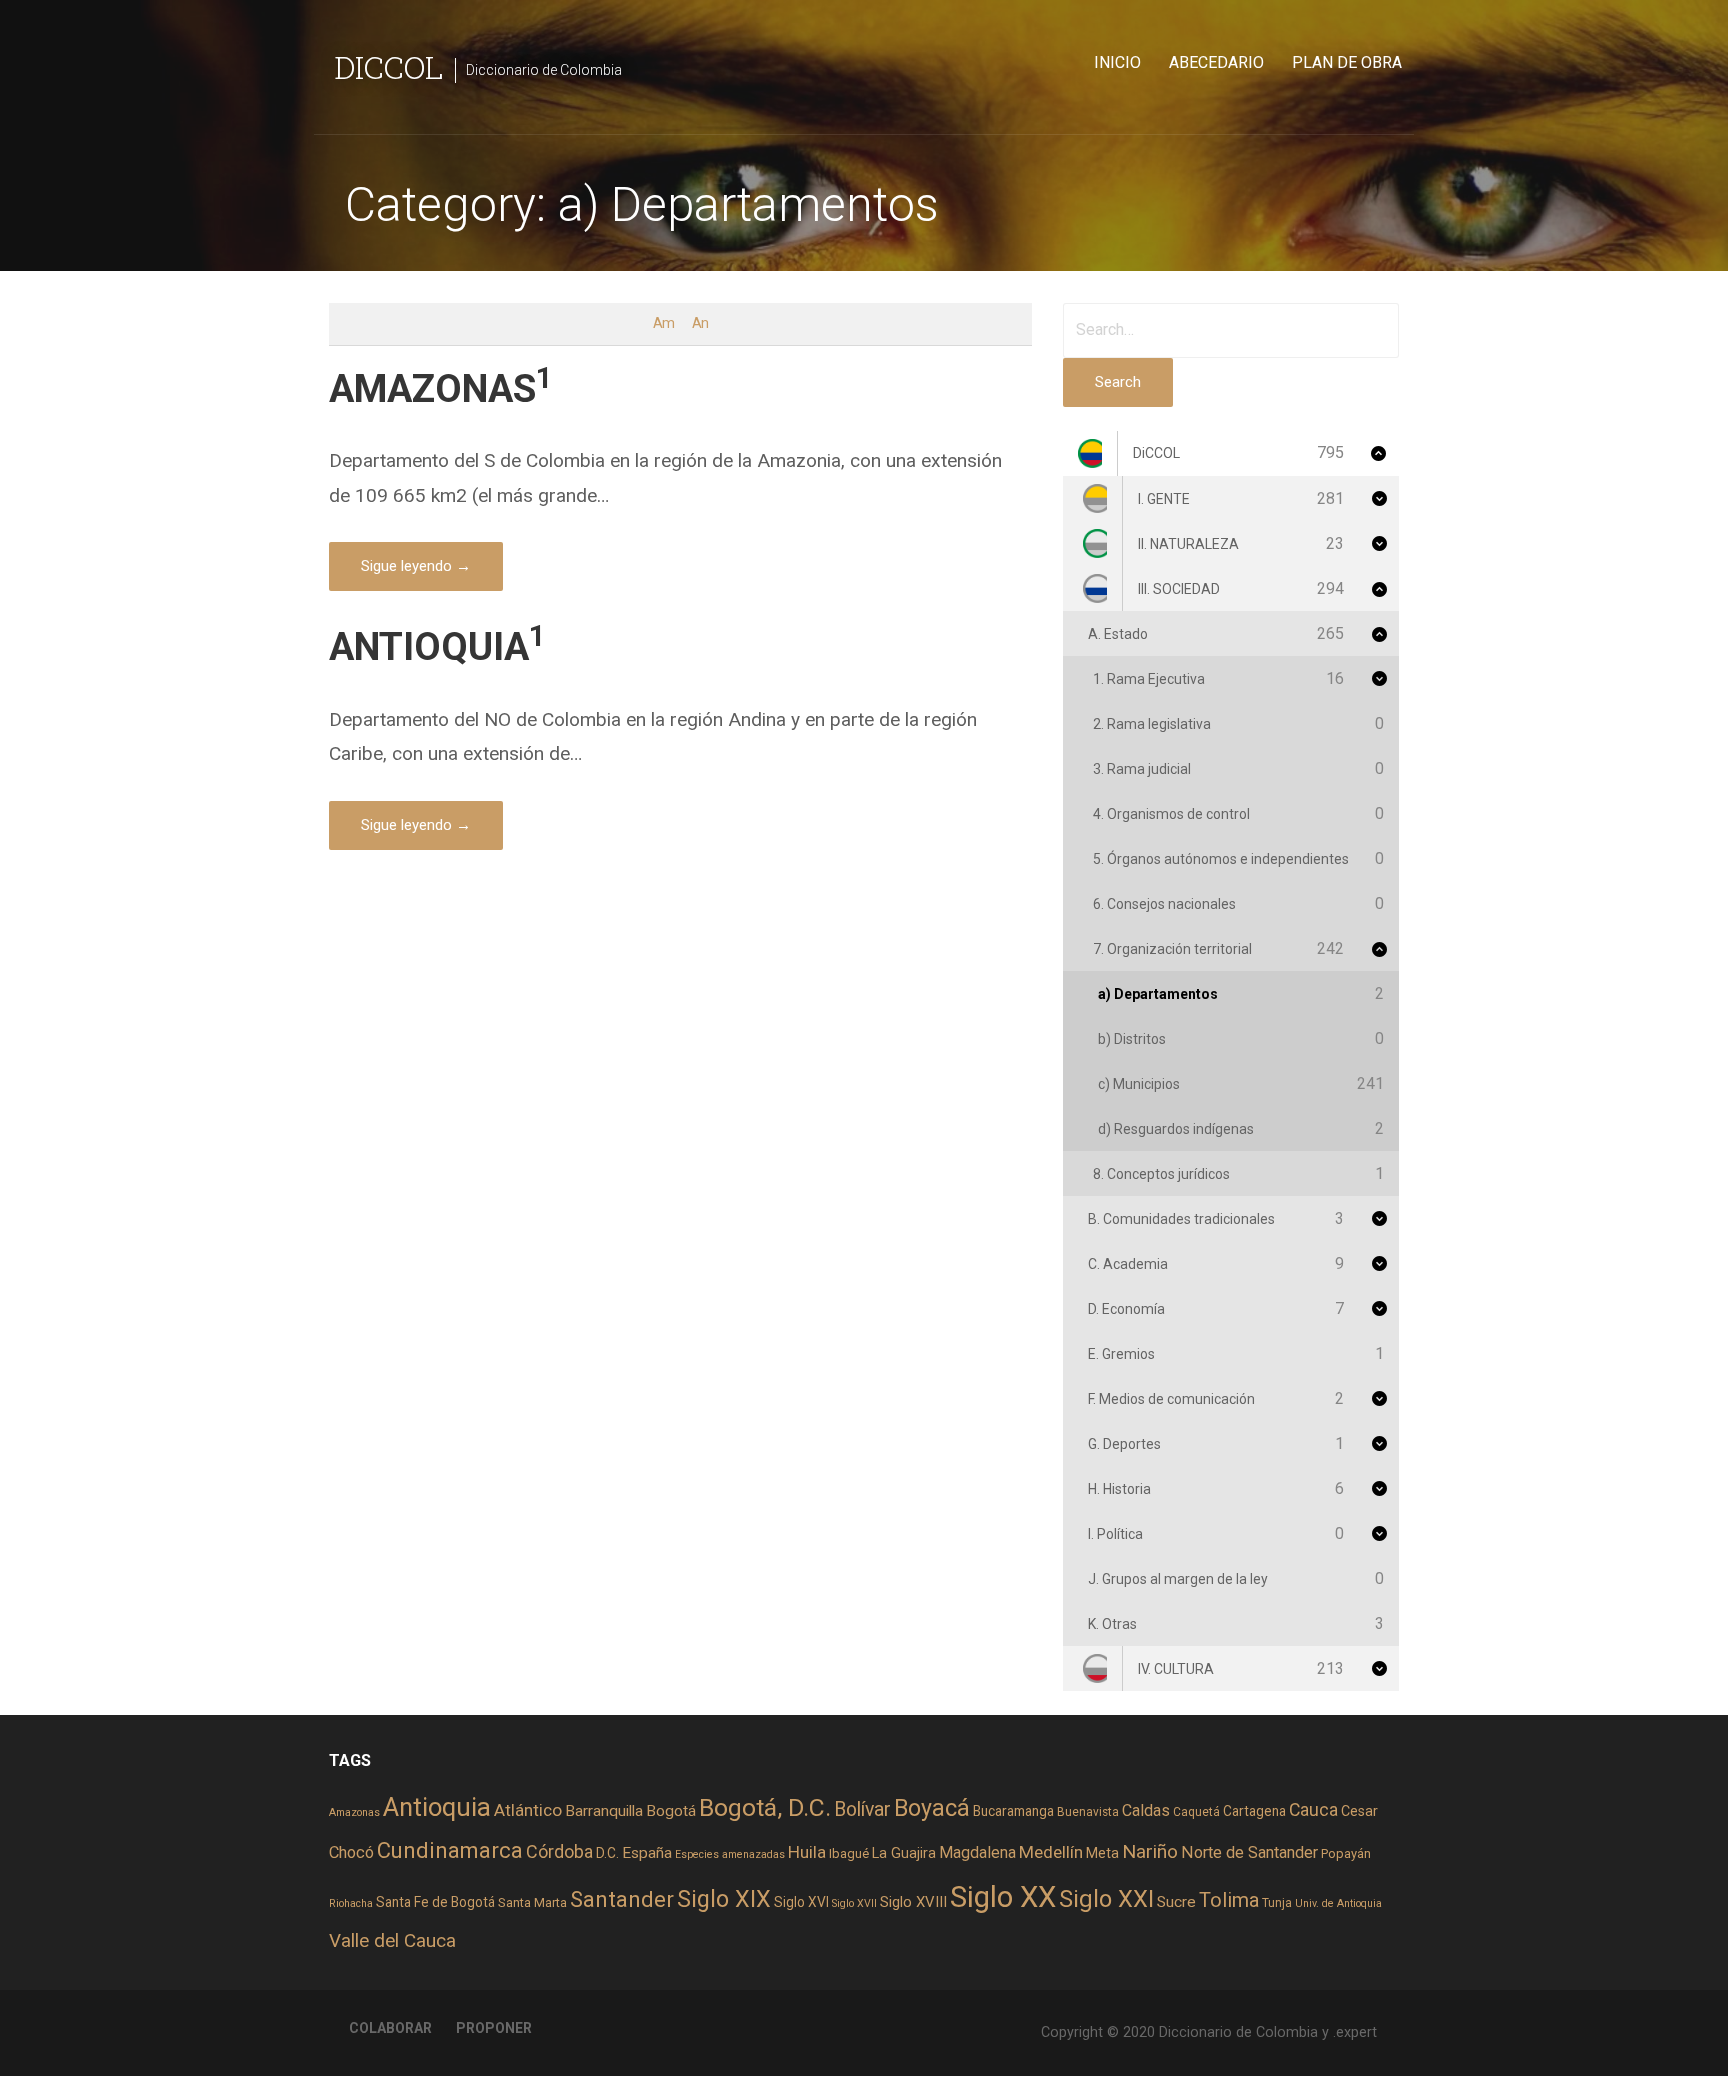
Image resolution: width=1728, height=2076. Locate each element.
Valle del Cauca (392, 1940)
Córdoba (559, 1851)
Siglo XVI (801, 1902)
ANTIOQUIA (437, 646)
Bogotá (671, 1811)
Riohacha (351, 1903)
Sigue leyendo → (416, 566)
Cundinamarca (450, 1850)
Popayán (1346, 1853)
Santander (622, 1899)
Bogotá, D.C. (765, 1807)
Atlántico (528, 1810)
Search (1118, 382)
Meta (1102, 1853)
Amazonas (354, 1812)
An (700, 323)
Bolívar (862, 1809)
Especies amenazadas (730, 1854)
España (647, 1853)
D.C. (607, 1853)
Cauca (1313, 1810)
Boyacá (932, 1808)
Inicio (1117, 62)
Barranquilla (604, 1811)
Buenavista (1088, 1812)
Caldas (1146, 1810)
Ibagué (849, 1853)
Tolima (1229, 1900)
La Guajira (904, 1853)
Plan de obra (1347, 62)
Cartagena (1254, 1811)
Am (663, 323)
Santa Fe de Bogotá (435, 1902)
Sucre (1176, 1902)
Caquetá (1196, 1812)
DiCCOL (388, 66)
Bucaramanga (1013, 1811)
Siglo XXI (1106, 1899)
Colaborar (390, 2028)
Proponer (494, 2028)
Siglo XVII (854, 1903)
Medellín (1051, 1852)
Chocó (351, 1852)
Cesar (1359, 1811)
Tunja (1277, 1903)
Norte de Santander (1249, 1852)
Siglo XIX (724, 1899)
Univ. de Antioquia (1338, 1903)
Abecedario (1216, 62)
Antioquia (437, 1807)
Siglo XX (1003, 1897)
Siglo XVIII (913, 1902)
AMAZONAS (441, 388)
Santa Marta (532, 1902)
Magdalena (977, 1852)
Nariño (1150, 1851)
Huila (807, 1852)
